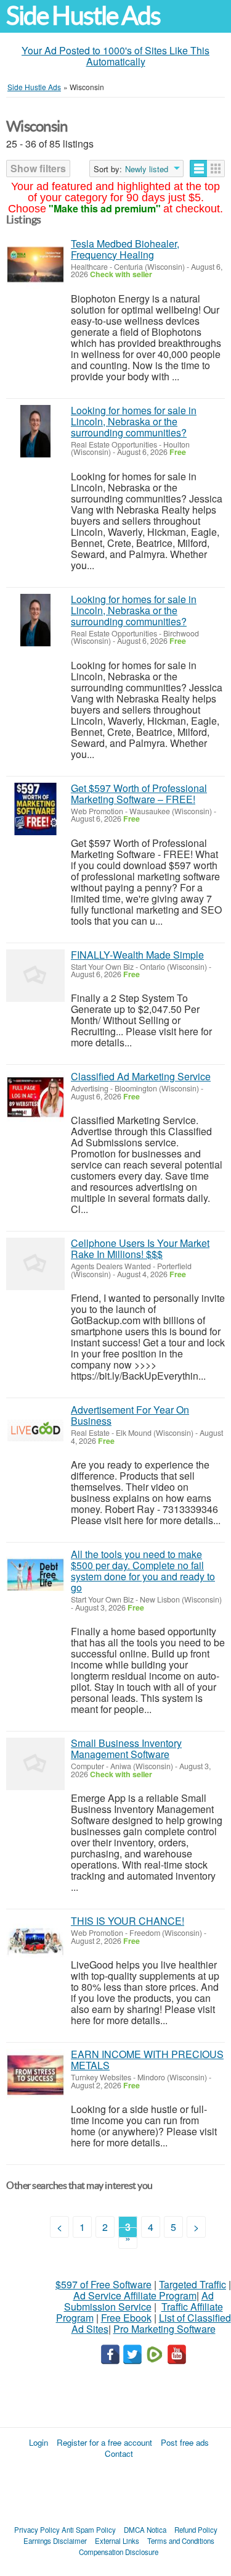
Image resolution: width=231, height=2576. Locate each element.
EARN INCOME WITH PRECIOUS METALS (147, 2060)
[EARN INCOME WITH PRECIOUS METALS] (35, 2075)
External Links (117, 2541)
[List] (199, 169)
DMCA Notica (145, 2530)
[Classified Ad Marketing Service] (35, 1097)
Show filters (38, 168)
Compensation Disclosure (119, 2552)
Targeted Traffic (192, 2284)
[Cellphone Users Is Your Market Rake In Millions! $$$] (35, 1264)
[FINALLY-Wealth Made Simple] (35, 976)
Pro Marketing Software (164, 2329)
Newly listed (147, 169)
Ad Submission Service (139, 2301)
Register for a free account (104, 2442)
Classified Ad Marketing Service (141, 1076)
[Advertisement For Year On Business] (35, 1431)
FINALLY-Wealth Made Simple (137, 955)
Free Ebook (126, 2318)
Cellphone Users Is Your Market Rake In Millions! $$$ (140, 1248)
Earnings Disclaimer (55, 2541)
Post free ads (185, 2442)
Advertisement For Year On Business (130, 1415)
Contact (119, 2453)
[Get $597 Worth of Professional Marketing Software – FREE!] (35, 809)
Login (38, 2442)
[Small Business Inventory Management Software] (35, 1764)
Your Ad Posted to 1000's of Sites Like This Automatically (115, 56)
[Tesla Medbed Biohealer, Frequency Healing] (35, 265)
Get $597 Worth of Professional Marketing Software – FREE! (139, 794)
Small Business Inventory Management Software (126, 1749)
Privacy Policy (37, 2530)
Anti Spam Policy (89, 2530)
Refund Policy (196, 2530)
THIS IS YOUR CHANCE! (128, 1921)
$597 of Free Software (103, 2284)
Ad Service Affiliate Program (135, 2295)
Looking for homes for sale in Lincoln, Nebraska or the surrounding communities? (134, 421)
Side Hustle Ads (83, 16)
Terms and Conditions (181, 2541)
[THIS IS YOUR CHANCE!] (35, 1942)
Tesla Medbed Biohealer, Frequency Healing (125, 249)
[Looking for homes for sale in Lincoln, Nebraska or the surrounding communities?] (35, 431)
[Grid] (216, 169)
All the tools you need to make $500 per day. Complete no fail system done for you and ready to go (143, 1571)
